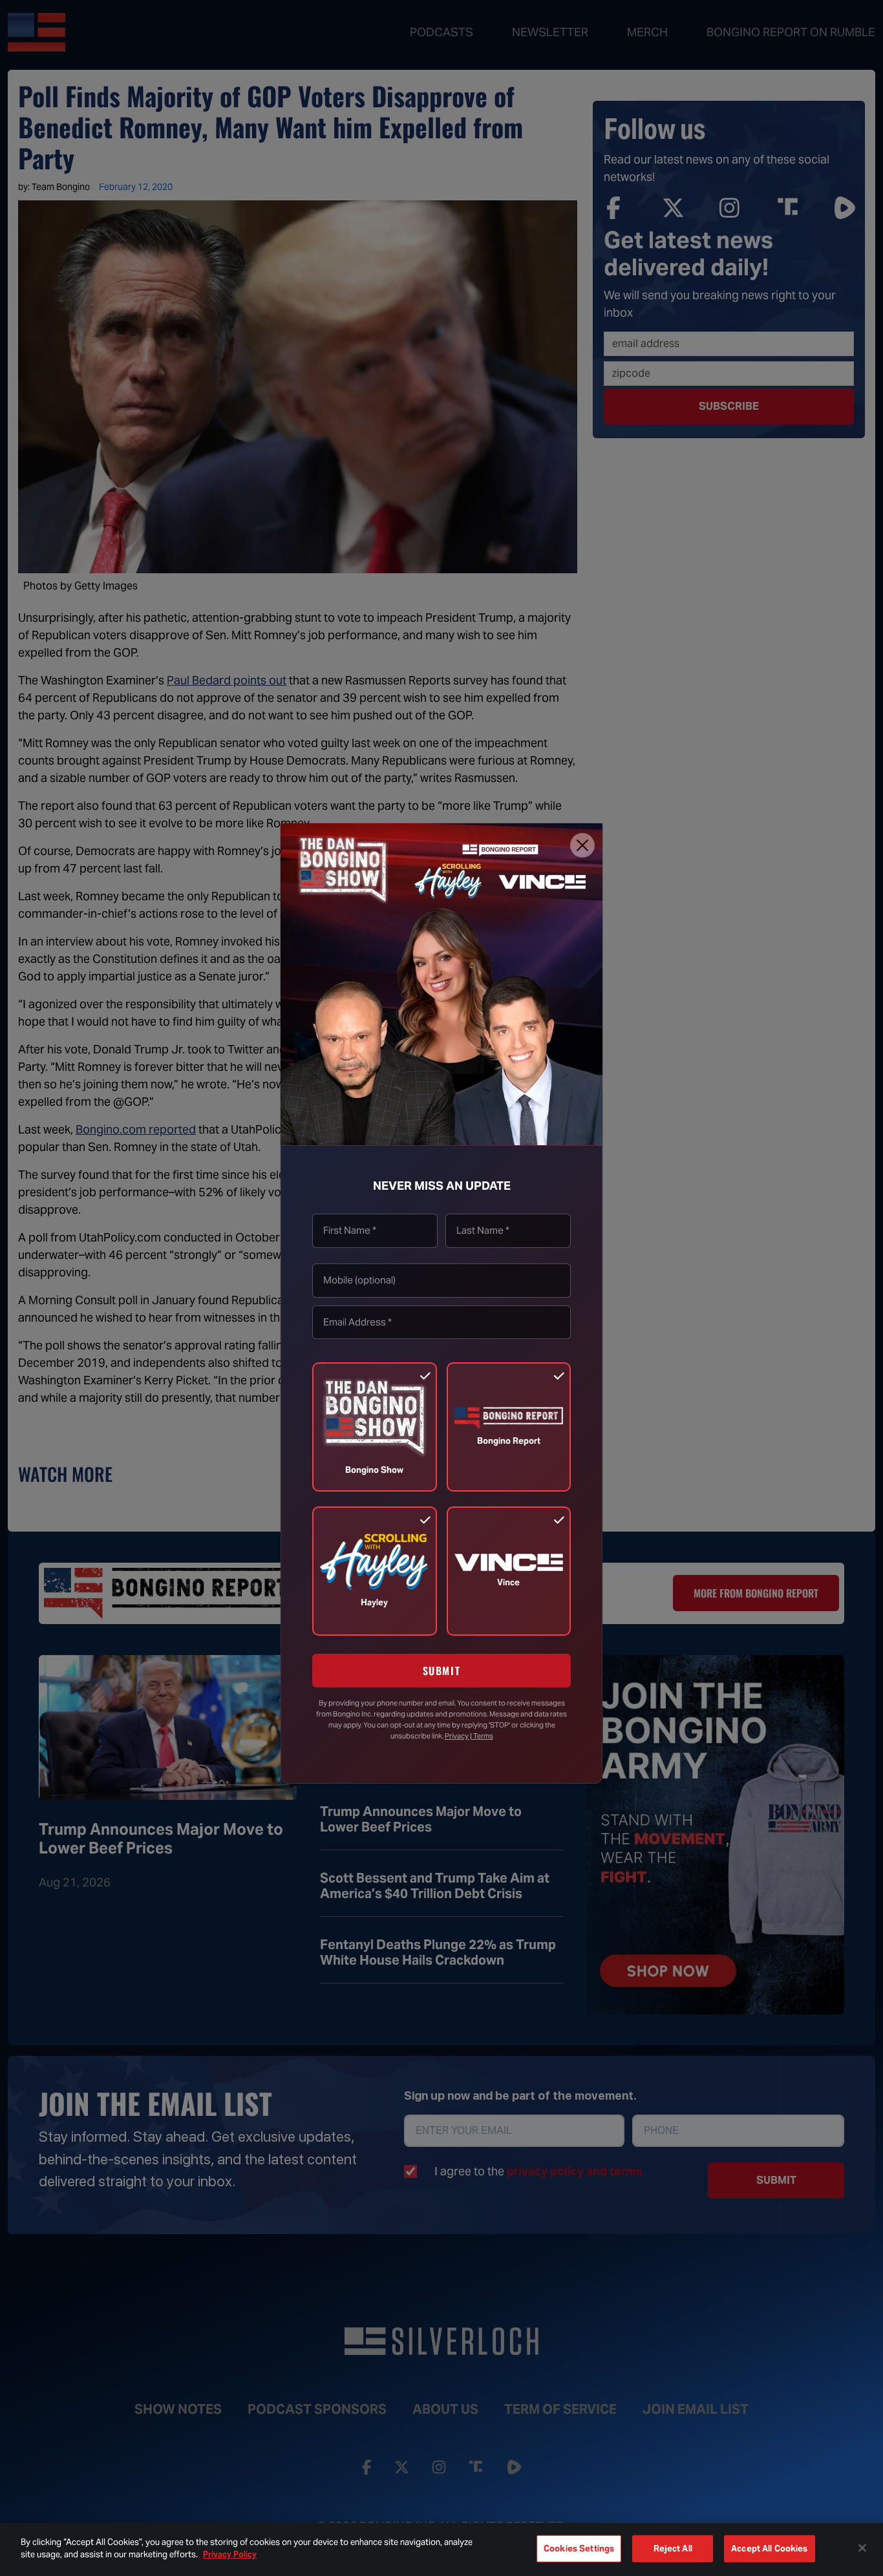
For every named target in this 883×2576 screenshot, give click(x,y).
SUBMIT (442, 1671)
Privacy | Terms (469, 1736)
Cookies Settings (579, 2549)
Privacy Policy (230, 2554)
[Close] (582, 845)
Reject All (673, 2549)
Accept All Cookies (769, 2549)
